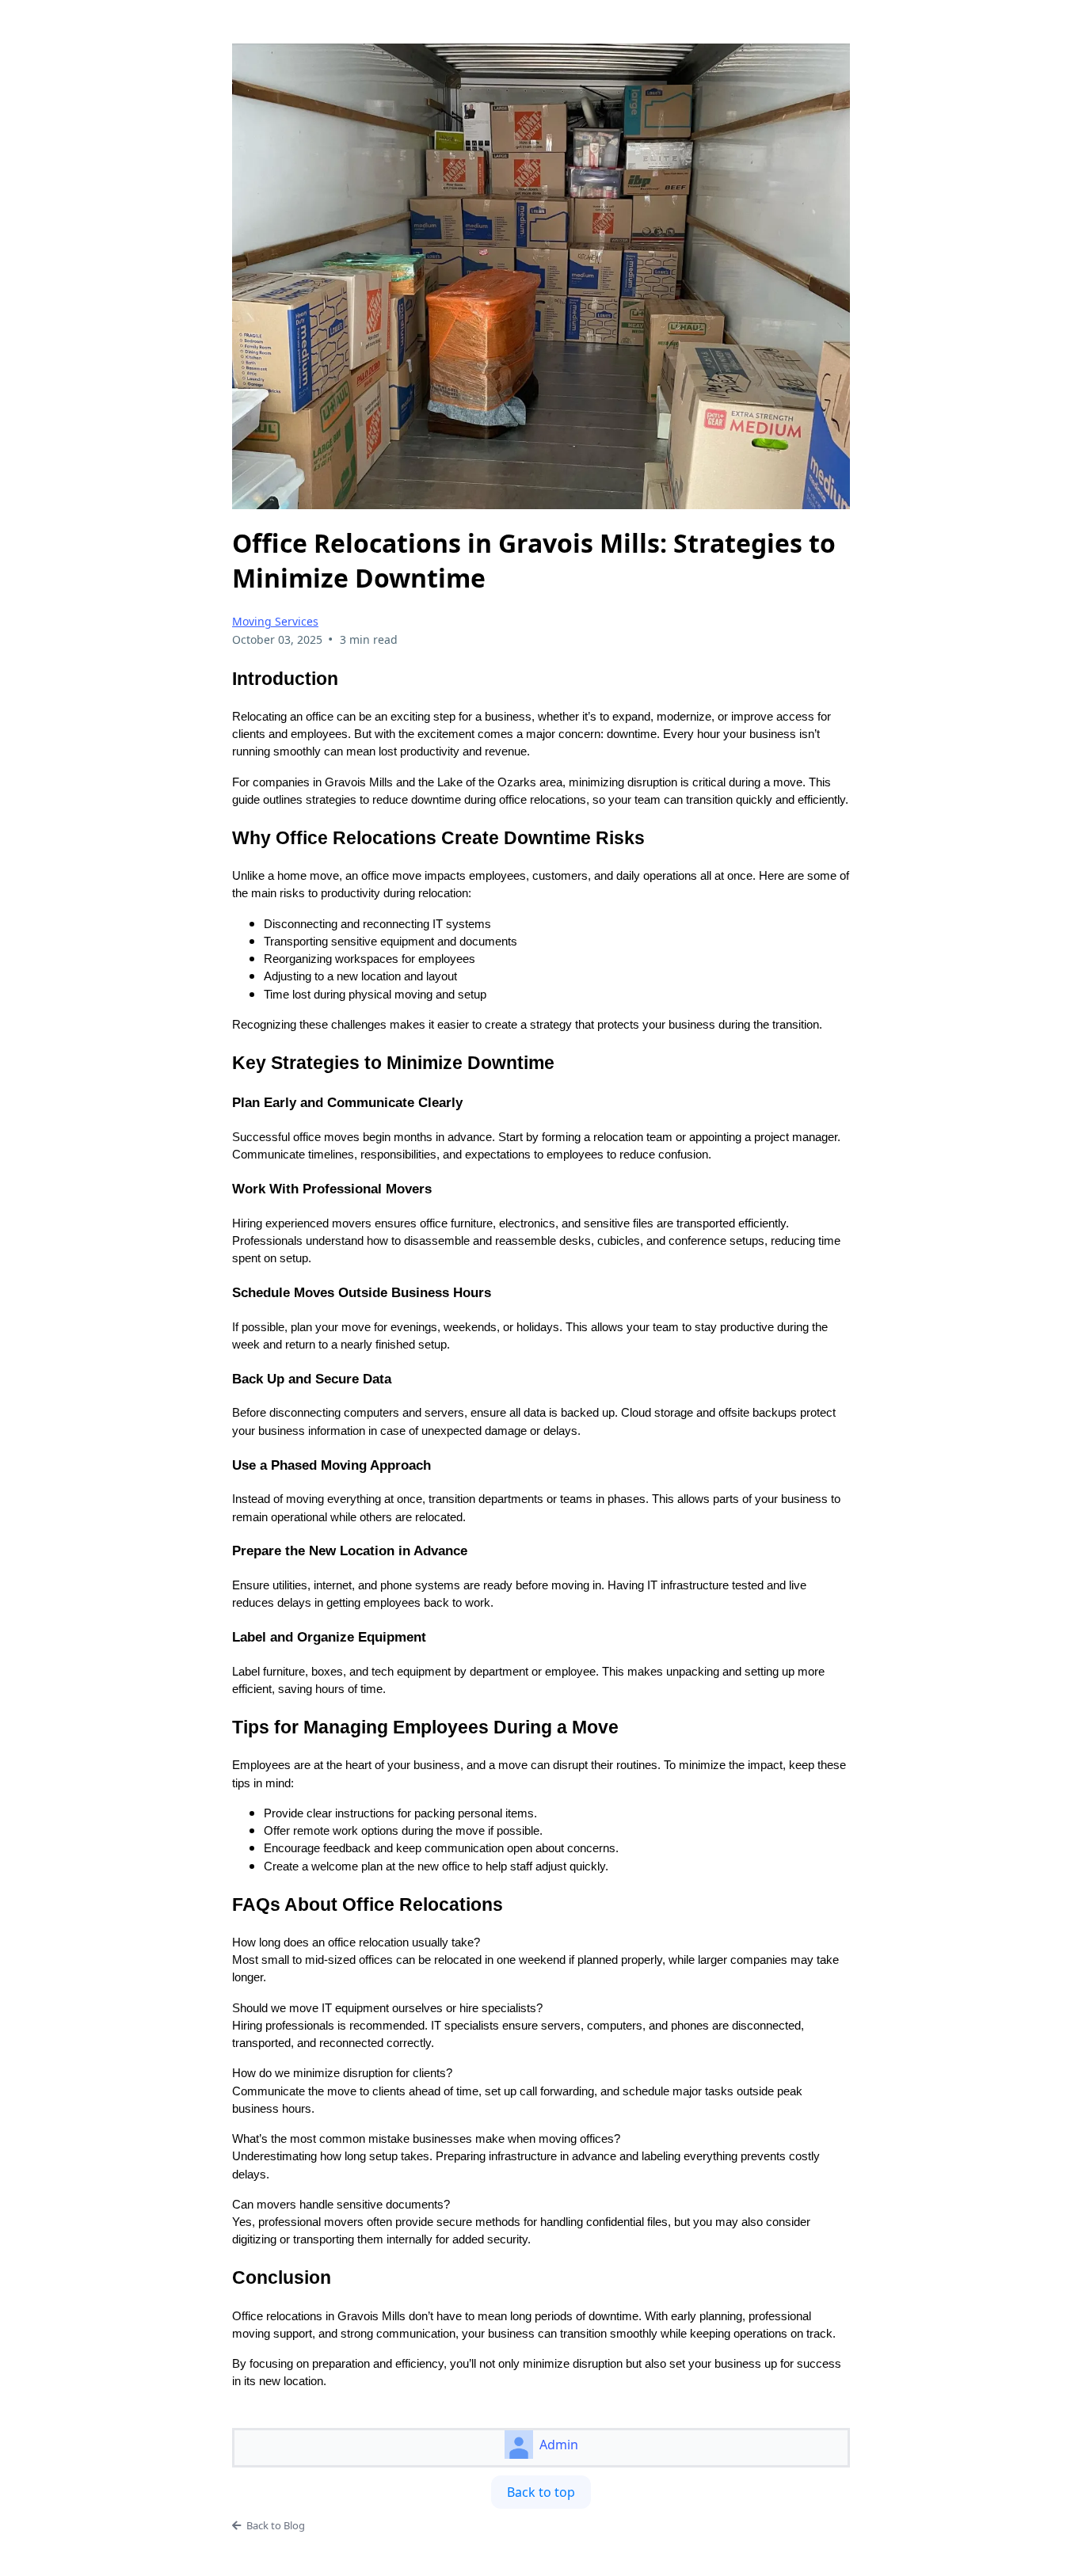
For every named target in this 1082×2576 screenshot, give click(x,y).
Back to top (541, 2492)
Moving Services (275, 621)
